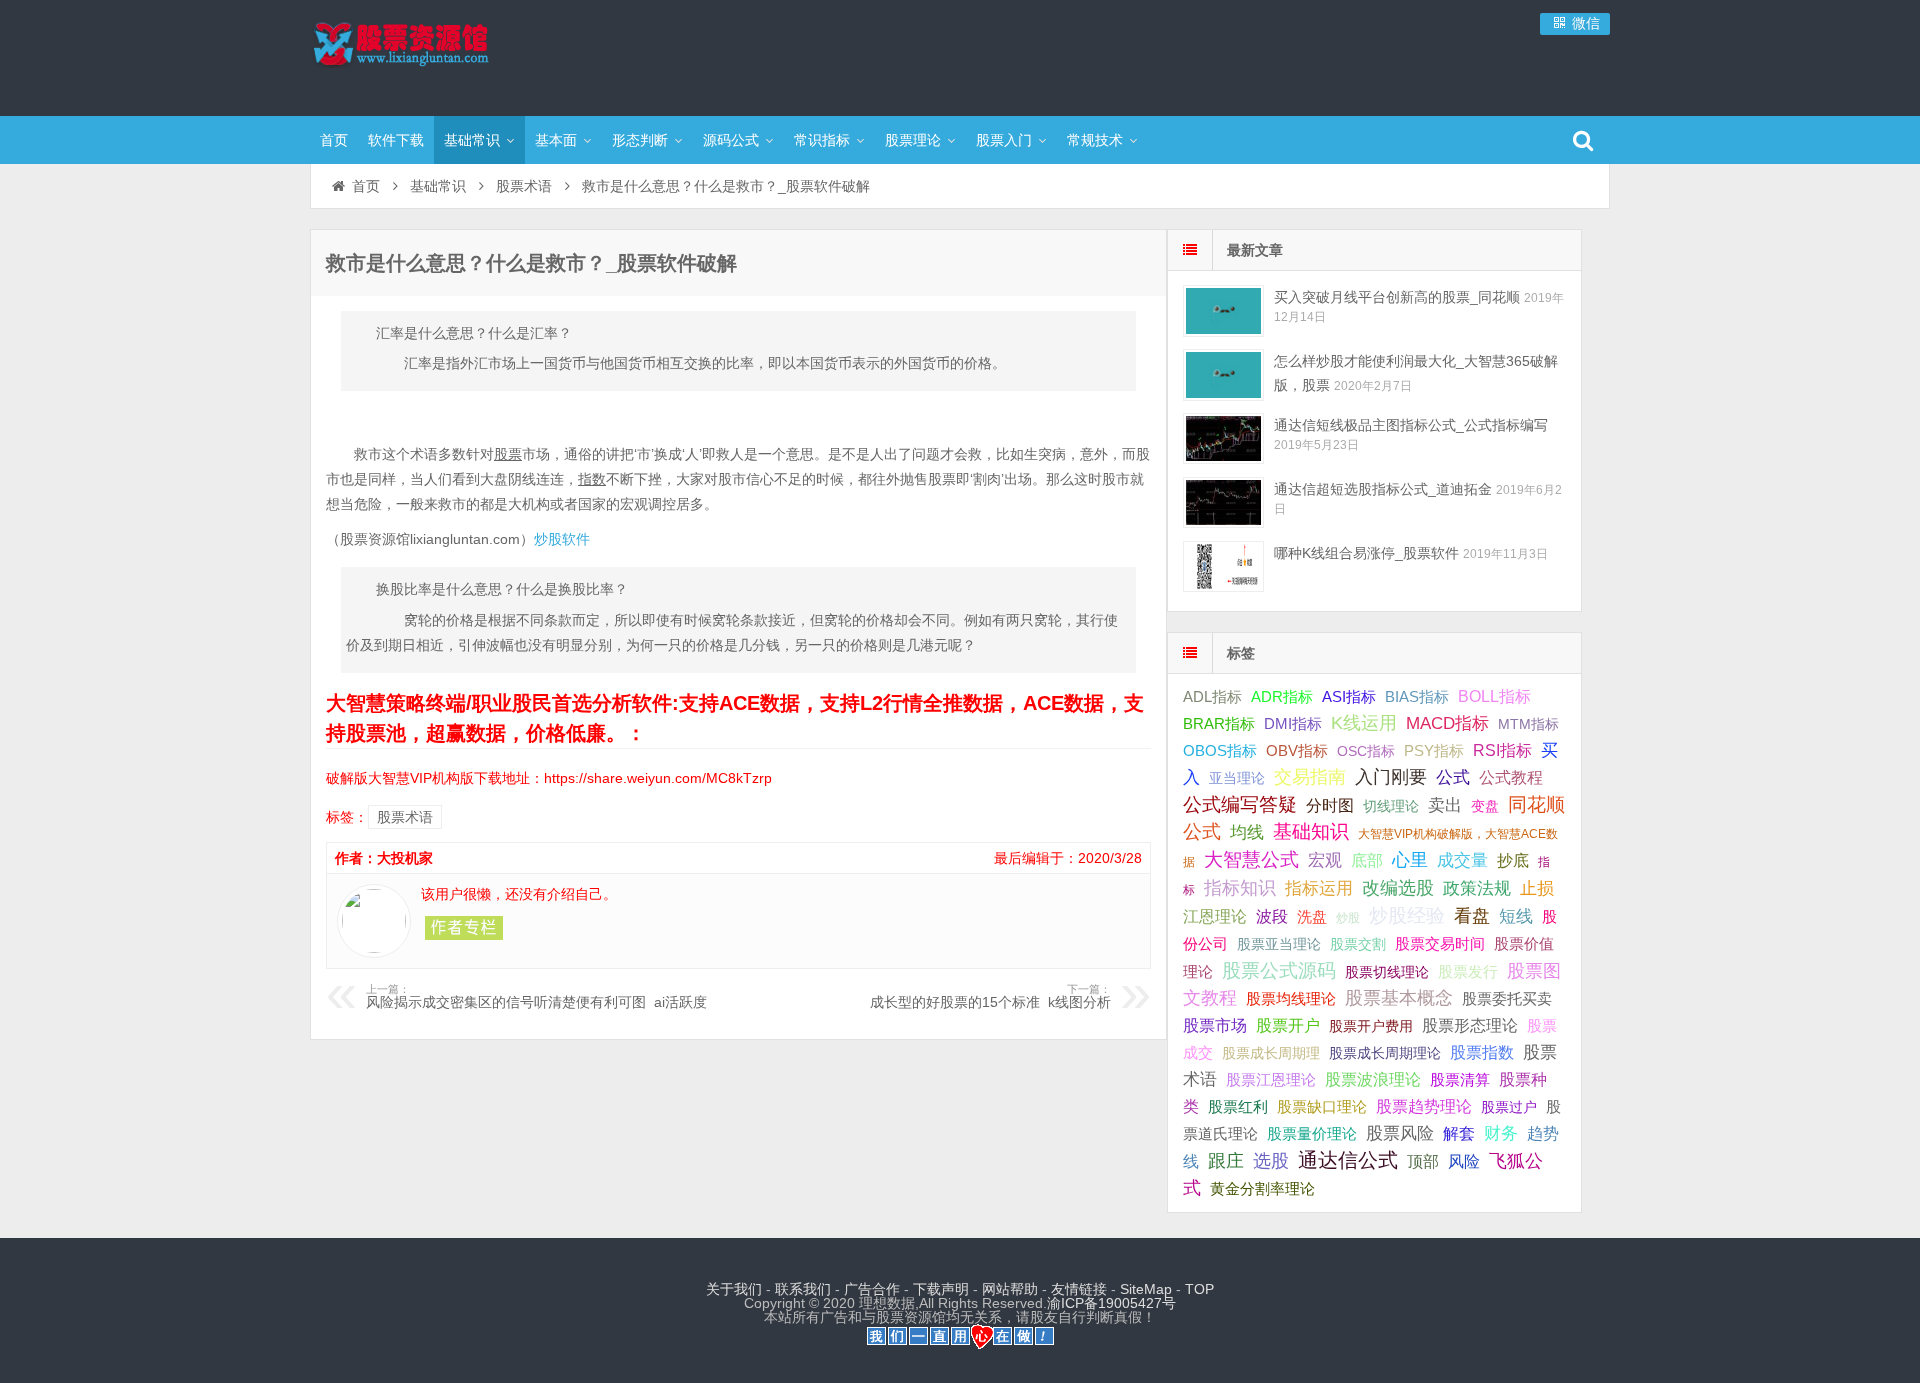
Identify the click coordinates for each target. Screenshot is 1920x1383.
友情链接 (1079, 1289)
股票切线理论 (1387, 972)
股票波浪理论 (1373, 1079)
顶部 (1423, 1161)
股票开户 (1288, 1025)
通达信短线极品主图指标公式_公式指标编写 (1411, 425)
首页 (334, 140)
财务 (1501, 1133)
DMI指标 (1293, 723)
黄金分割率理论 (1262, 1189)
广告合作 (872, 1289)
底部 (1367, 860)
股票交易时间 (1440, 944)
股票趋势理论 (1424, 1106)
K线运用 (1364, 723)
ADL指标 (1212, 697)
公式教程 (1511, 777)
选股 (1271, 1161)
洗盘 (1312, 916)
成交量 (1462, 860)
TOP (1199, 1289)
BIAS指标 (1417, 696)
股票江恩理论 (1271, 1079)
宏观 (1325, 860)
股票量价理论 (1312, 1134)
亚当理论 (1237, 778)
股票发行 (1468, 971)
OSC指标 (1366, 751)
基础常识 (472, 140)
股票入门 (1004, 140)
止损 (1537, 888)
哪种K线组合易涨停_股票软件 (1366, 553)
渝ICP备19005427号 (1111, 1303)
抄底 (1513, 860)
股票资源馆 (440, 55)
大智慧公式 (1251, 859)
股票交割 (1358, 944)
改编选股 (1398, 888)
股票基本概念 (1399, 998)
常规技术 (1095, 140)
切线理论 (1391, 806)
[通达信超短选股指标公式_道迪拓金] (1223, 502)
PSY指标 (1434, 750)
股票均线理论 (1291, 998)
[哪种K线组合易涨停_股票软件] (1223, 566)
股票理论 (913, 140)
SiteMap (1146, 1289)
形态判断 (640, 140)
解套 (1459, 1133)
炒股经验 (1407, 915)
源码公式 (731, 140)
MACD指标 (1447, 723)
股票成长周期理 (1271, 1053)
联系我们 (803, 1289)
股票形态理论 (1470, 1025)
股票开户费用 (1371, 1026)
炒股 (1348, 918)
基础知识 (1311, 831)
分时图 (1330, 805)
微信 (1584, 23)
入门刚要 (1391, 777)
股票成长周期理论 (1385, 1053)
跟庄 (1226, 1161)
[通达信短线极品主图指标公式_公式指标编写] (1223, 438)
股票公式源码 (1279, 970)
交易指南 (1310, 777)
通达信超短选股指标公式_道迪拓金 (1383, 489)
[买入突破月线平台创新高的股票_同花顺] (1223, 310)
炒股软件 (562, 539)
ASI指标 (1349, 697)
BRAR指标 (1219, 724)
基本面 (556, 140)
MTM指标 (1528, 724)
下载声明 (941, 1289)
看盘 (1472, 916)
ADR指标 (1282, 696)
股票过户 (1509, 1107)
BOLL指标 (1494, 696)
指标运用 (1319, 888)
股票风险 (1400, 1133)
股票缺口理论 (1322, 1107)
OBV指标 (1297, 750)
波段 (1272, 916)
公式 (1453, 777)
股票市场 (1215, 1025)
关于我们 (734, 1289)
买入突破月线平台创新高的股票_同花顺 (1397, 297)
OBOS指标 (1220, 751)
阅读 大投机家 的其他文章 (464, 928)
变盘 (1485, 806)
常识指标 (822, 140)
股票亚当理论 (1279, 944)
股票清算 (1460, 1080)
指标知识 (1240, 888)
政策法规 (1477, 888)
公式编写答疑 (1240, 804)
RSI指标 (1502, 750)
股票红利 (1238, 1106)
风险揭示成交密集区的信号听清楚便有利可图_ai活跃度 (536, 997)
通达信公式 (1348, 1160)
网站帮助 (1010, 1289)
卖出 (1445, 805)
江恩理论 (1215, 916)
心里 (1410, 860)
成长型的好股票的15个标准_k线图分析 (990, 997)
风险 (1464, 1161)
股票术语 (524, 186)
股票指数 (1482, 1052)
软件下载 (396, 140)
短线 (1516, 916)
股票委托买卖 (1507, 998)
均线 (1247, 832)
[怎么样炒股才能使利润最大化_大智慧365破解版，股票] (1223, 374)
